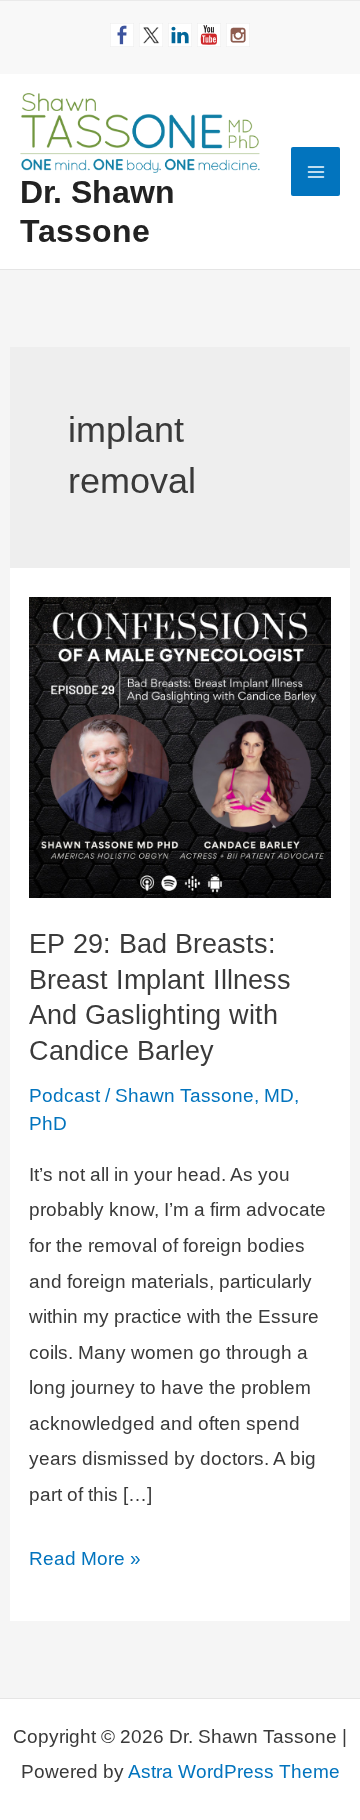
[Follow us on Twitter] (151, 35)
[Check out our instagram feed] (238, 35)
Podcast (64, 1095)
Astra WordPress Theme (234, 1771)
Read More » (85, 1562)
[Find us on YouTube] (209, 35)
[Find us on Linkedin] (180, 35)
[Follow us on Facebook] (122, 35)
